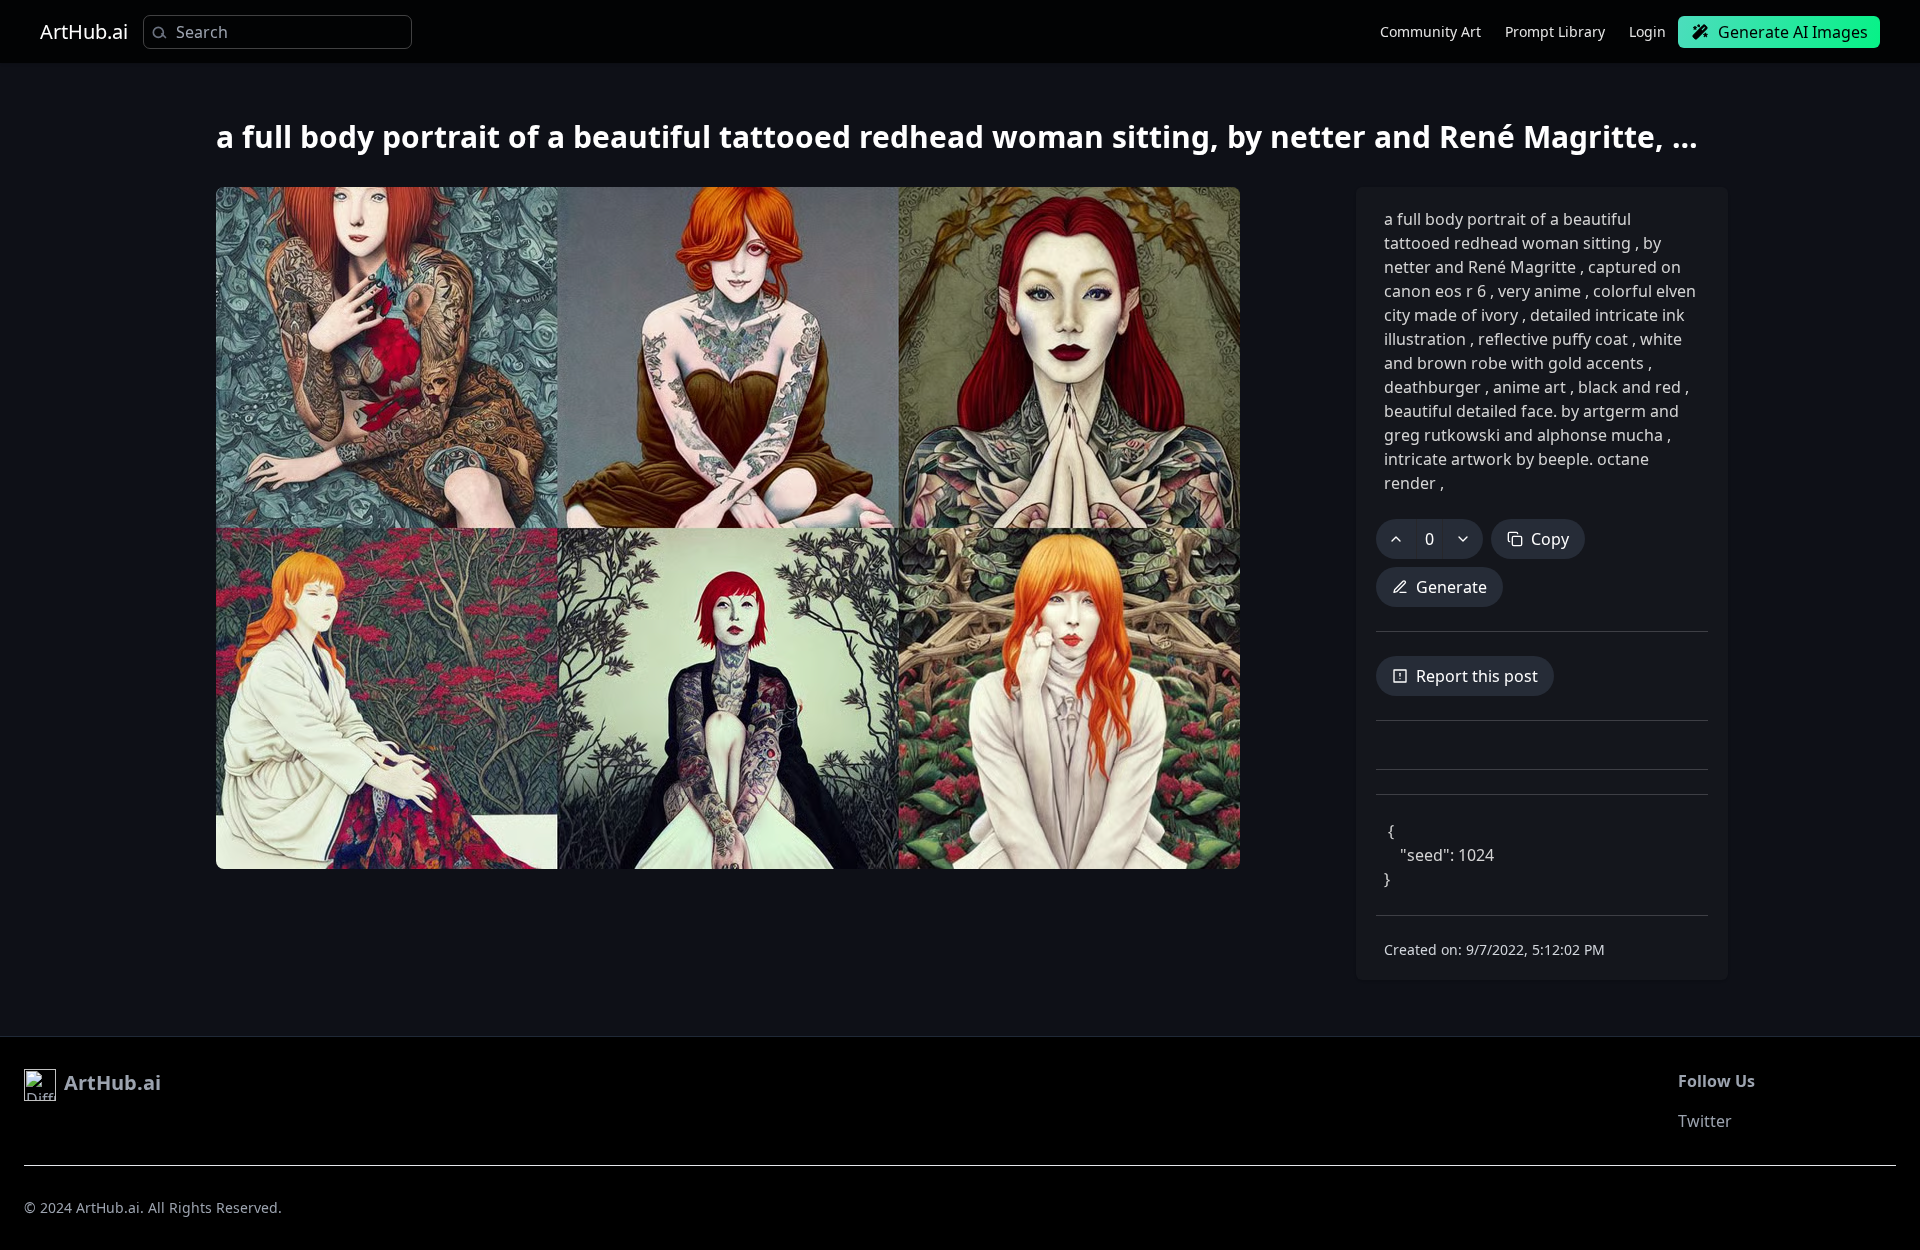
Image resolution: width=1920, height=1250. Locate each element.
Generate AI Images (1793, 32)
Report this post (1477, 676)
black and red (1629, 387)
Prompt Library (1555, 31)
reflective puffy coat (1553, 339)
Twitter (1705, 1121)
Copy (1550, 539)
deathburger (1434, 387)
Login (1647, 31)
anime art (1529, 387)
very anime (1539, 291)
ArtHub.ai (84, 32)
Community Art (1430, 31)
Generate (1451, 587)
